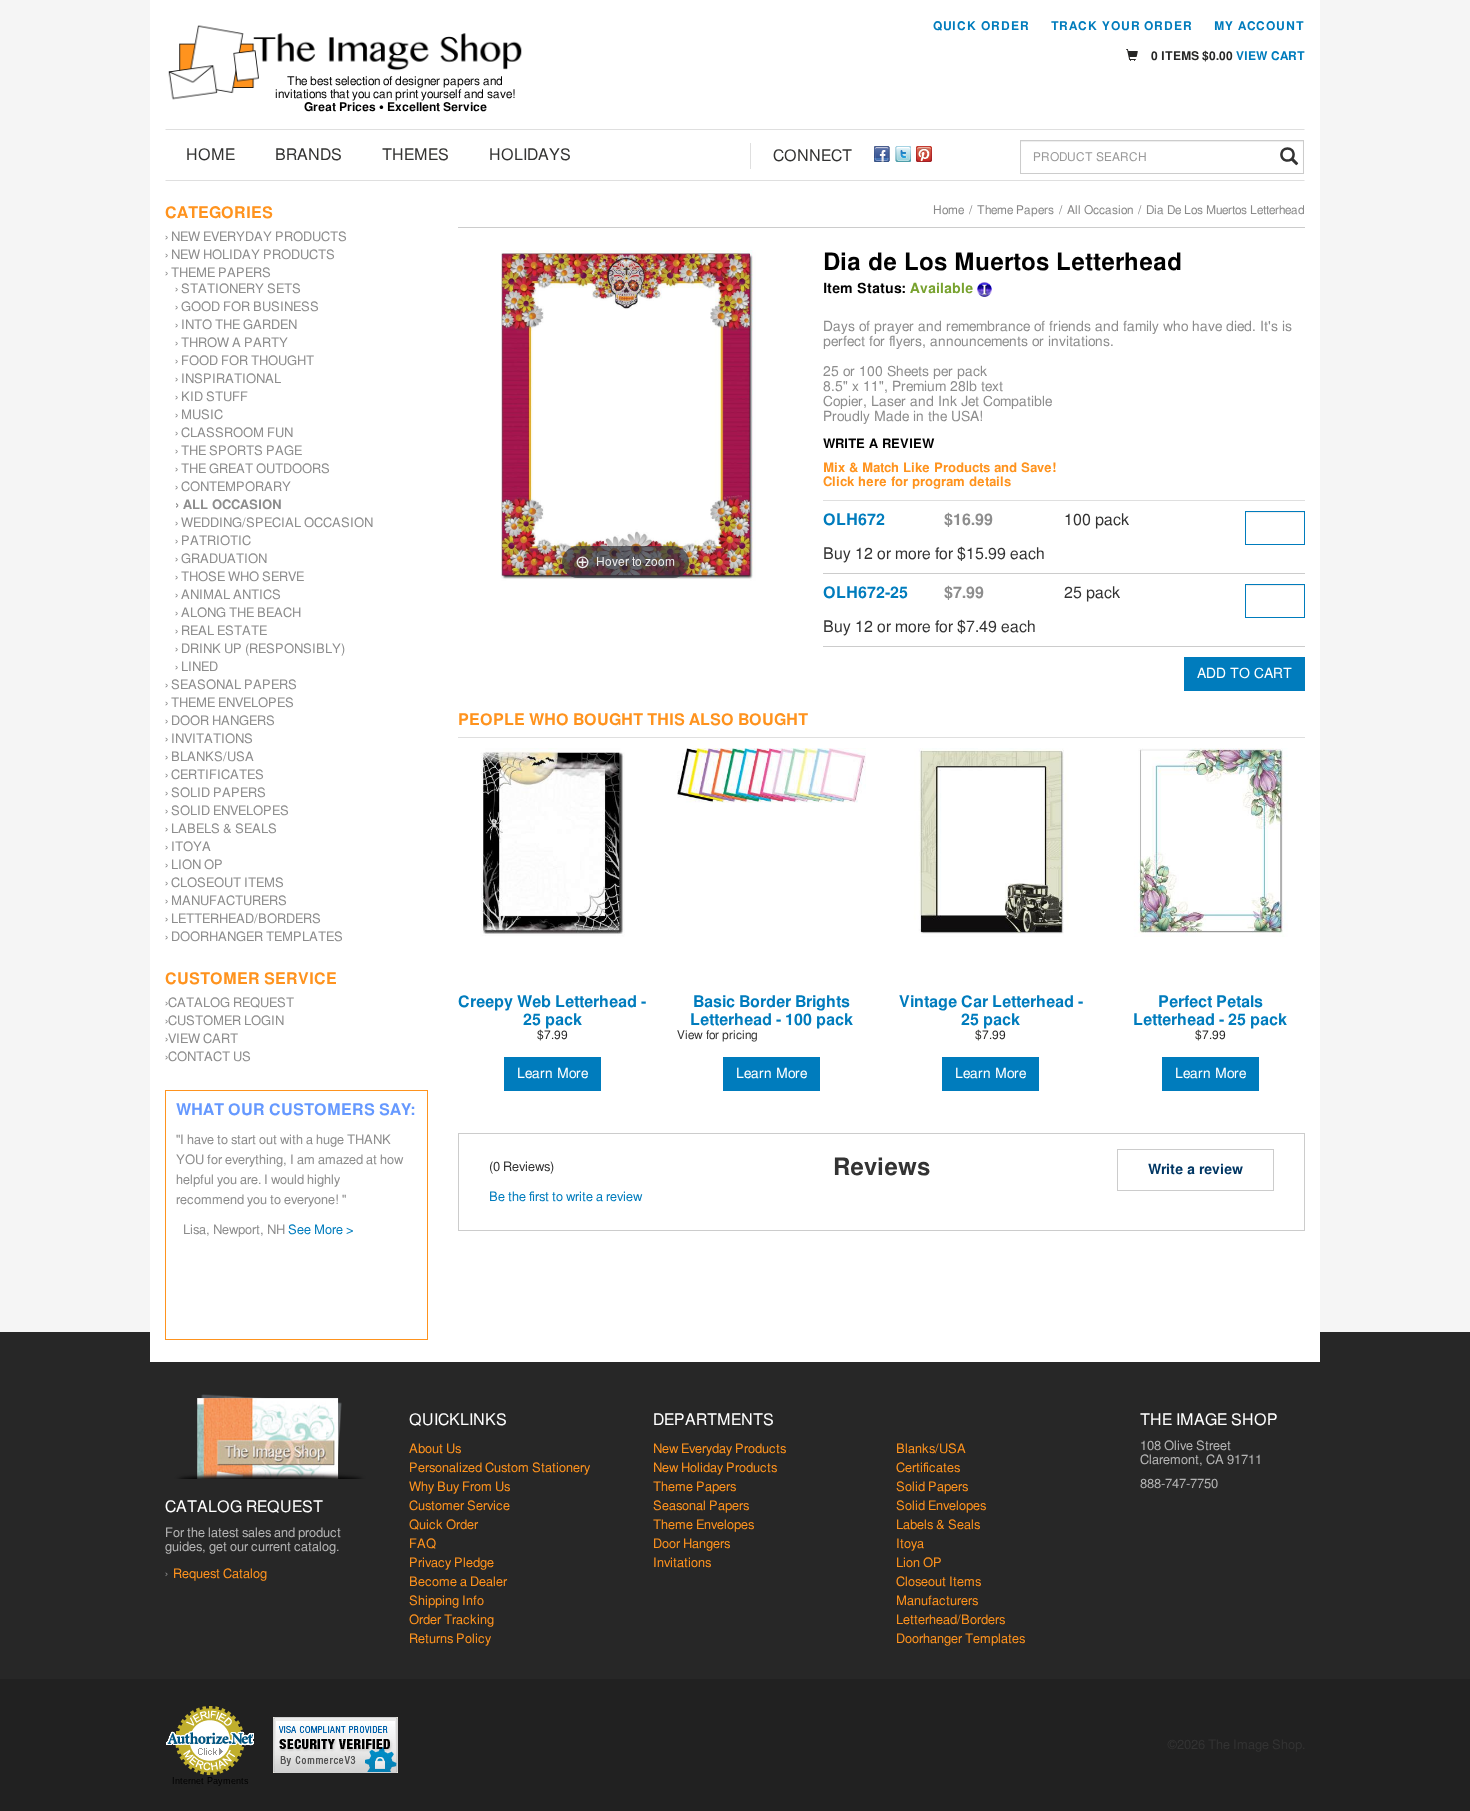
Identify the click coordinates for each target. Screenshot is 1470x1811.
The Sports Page (241, 451)
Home (210, 155)
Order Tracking (451, 1620)
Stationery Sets (241, 289)
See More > (321, 1230)
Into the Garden (239, 325)
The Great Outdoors (255, 469)
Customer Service (459, 1506)
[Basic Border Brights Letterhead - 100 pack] (771, 775)
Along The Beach (241, 613)
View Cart (1270, 56)
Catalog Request (231, 1003)
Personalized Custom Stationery (499, 1468)
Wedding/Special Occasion (277, 523)
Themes (415, 155)
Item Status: (864, 289)
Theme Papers (1015, 210)
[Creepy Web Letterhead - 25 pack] (552, 842)
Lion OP (197, 865)
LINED (199, 667)
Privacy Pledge (451, 1563)
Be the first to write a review (565, 1197)
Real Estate (224, 631)
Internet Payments (210, 1781)
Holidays (530, 155)
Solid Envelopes (230, 811)
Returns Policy (450, 1639)
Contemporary (236, 487)
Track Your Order (1122, 26)
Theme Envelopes (232, 703)
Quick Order (981, 26)
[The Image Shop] (345, 62)
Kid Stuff (214, 397)
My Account (1259, 26)
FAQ (422, 1544)
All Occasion (1100, 210)
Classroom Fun (237, 433)
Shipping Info (446, 1601)
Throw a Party (234, 343)
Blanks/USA (212, 757)
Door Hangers (223, 721)
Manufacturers (229, 901)
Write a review (1195, 1170)
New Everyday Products (259, 237)
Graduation (224, 559)
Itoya (191, 847)
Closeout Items (227, 883)
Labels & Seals (224, 829)
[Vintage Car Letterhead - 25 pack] (990, 842)
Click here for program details (917, 482)
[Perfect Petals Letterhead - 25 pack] (1210, 842)
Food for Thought (247, 361)
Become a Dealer (458, 1582)
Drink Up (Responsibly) (263, 649)
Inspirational (231, 379)
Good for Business (250, 307)
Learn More (552, 1074)
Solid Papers (218, 793)
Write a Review (878, 444)
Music (202, 415)
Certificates (217, 775)
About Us (435, 1449)
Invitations (212, 739)
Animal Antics (231, 595)
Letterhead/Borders (246, 919)
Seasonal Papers (234, 685)
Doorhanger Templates (257, 937)
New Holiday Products (253, 255)
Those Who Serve (242, 577)
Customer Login (226, 1021)
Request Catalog (220, 1574)
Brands (308, 155)
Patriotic (216, 541)
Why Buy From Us (459, 1487)
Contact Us (209, 1057)
